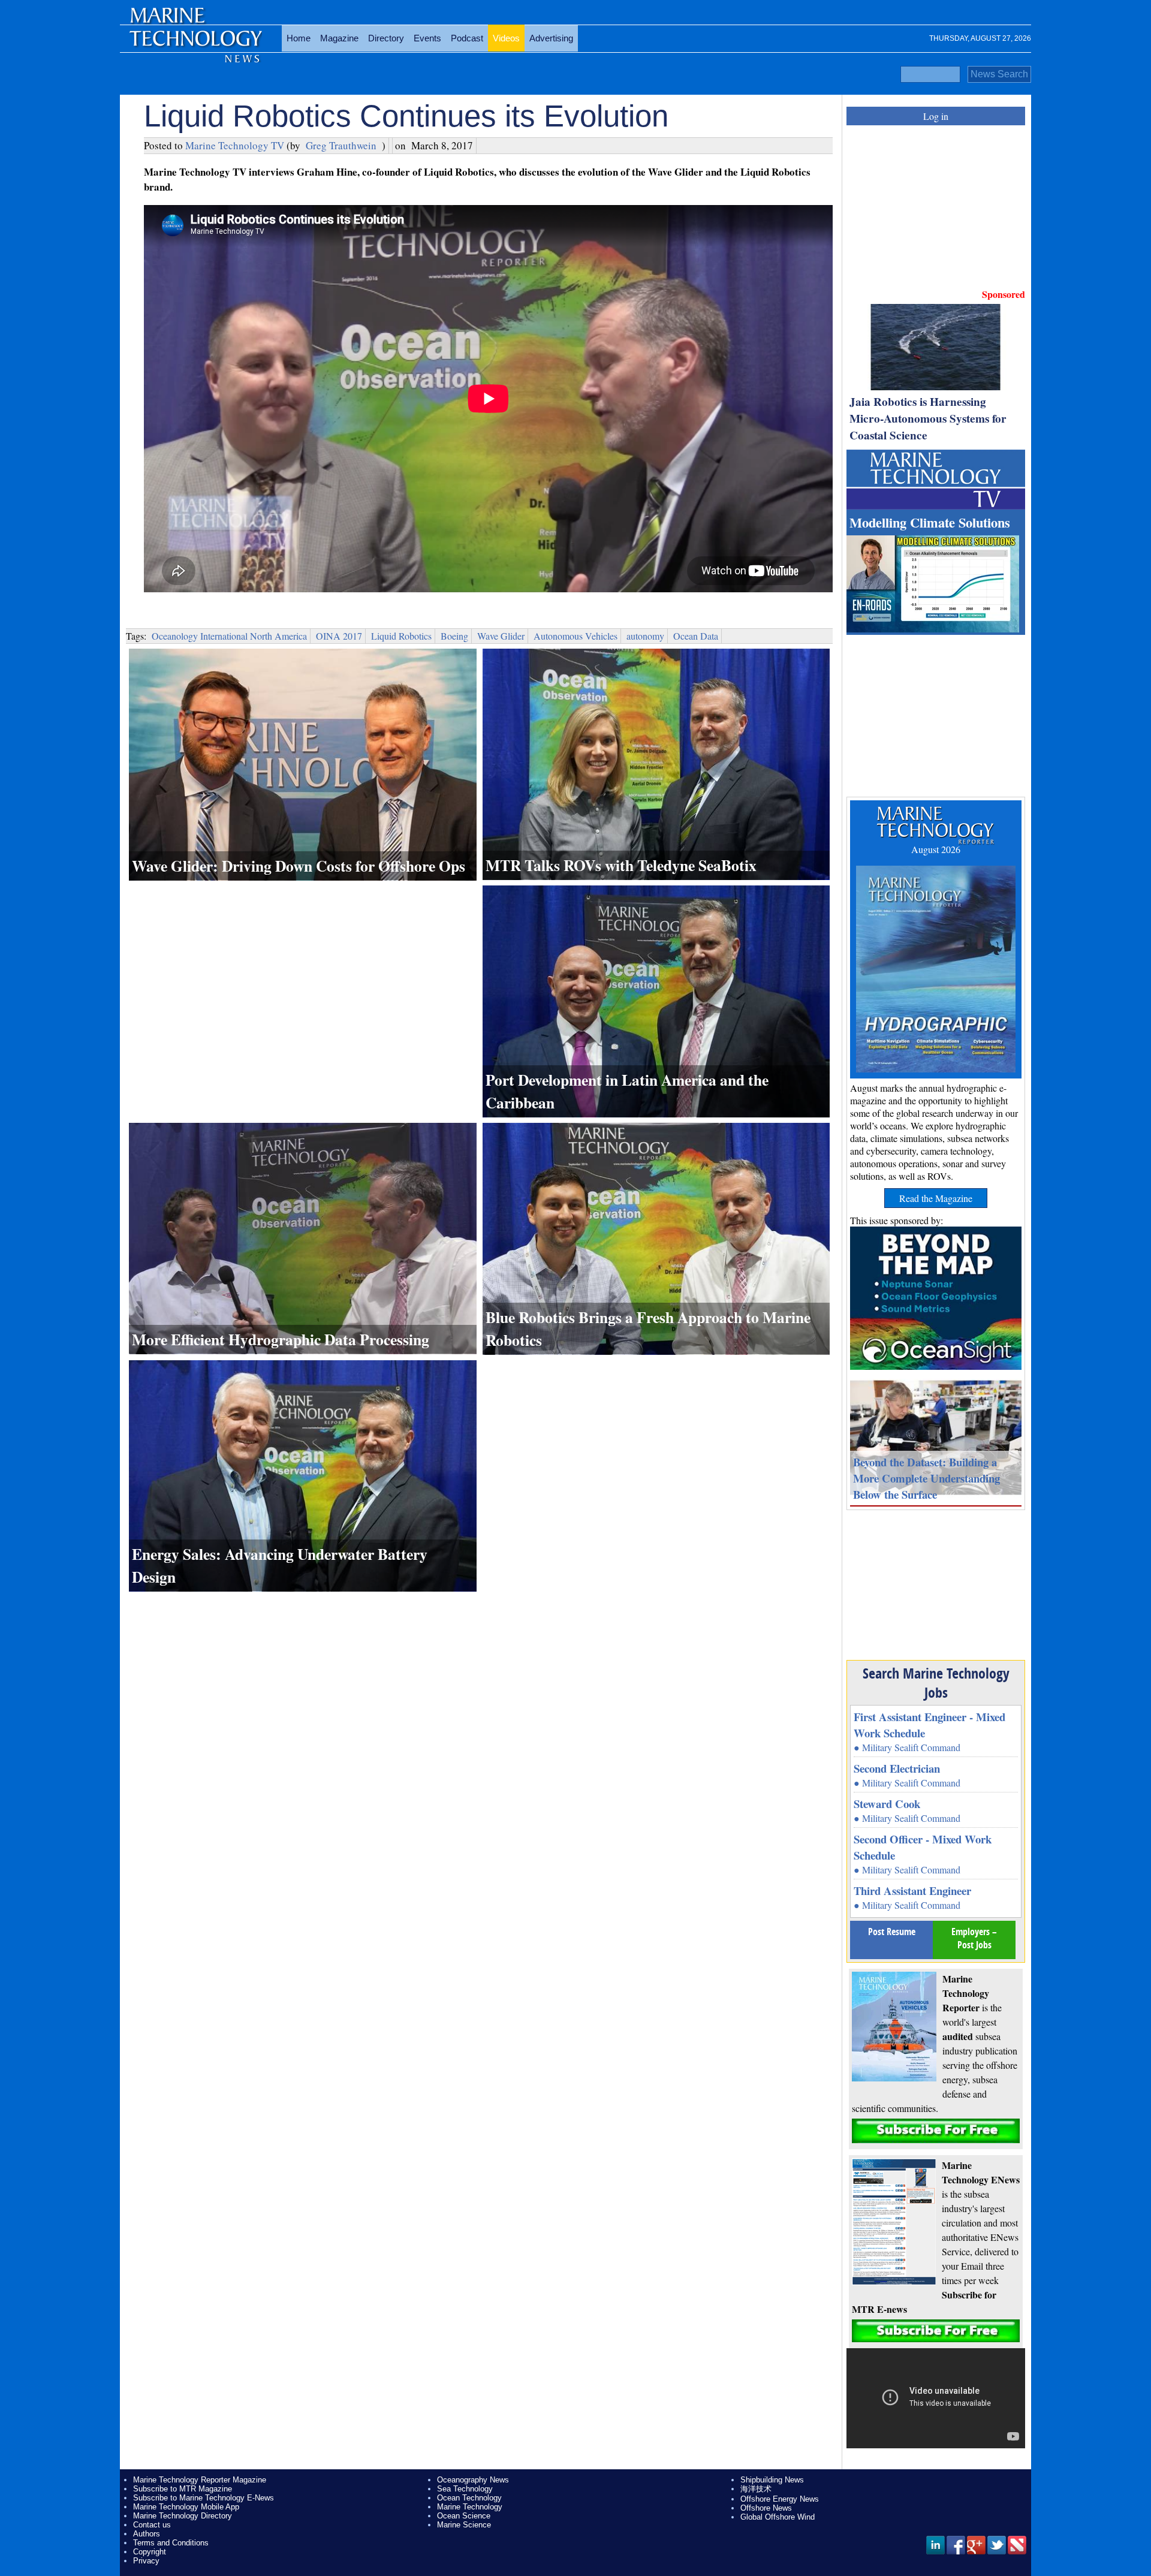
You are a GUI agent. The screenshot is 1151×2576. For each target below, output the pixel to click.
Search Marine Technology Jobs (936, 1683)
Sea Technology (465, 2489)
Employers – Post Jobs (974, 1938)
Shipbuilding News (772, 2480)
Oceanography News (473, 2480)
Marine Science (464, 2525)
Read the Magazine (936, 1198)
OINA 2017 (339, 636)
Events (427, 38)
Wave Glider (501, 636)
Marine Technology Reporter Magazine (200, 2480)
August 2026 (936, 849)
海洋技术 (756, 2489)
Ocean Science (464, 2516)
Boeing (454, 636)
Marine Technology (470, 2507)
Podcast (467, 38)
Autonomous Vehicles (575, 636)
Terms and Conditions (171, 2543)
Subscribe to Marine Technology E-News (204, 2498)
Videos (506, 38)
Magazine (339, 38)
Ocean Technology (469, 2498)
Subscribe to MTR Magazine (183, 2489)
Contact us (152, 2525)
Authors (147, 2534)
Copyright (150, 2552)
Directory (386, 38)
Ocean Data (696, 636)
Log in (936, 116)
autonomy (645, 636)
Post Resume (892, 1932)
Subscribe (936, 2131)
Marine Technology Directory (183, 2516)
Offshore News (766, 2508)
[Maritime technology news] (195, 45)
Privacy (146, 2561)
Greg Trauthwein (341, 145)
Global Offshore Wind (778, 2517)
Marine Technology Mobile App (186, 2507)
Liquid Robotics (401, 636)
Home (299, 38)
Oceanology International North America (229, 636)
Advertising (551, 38)
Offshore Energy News (780, 2499)
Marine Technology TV (235, 145)
